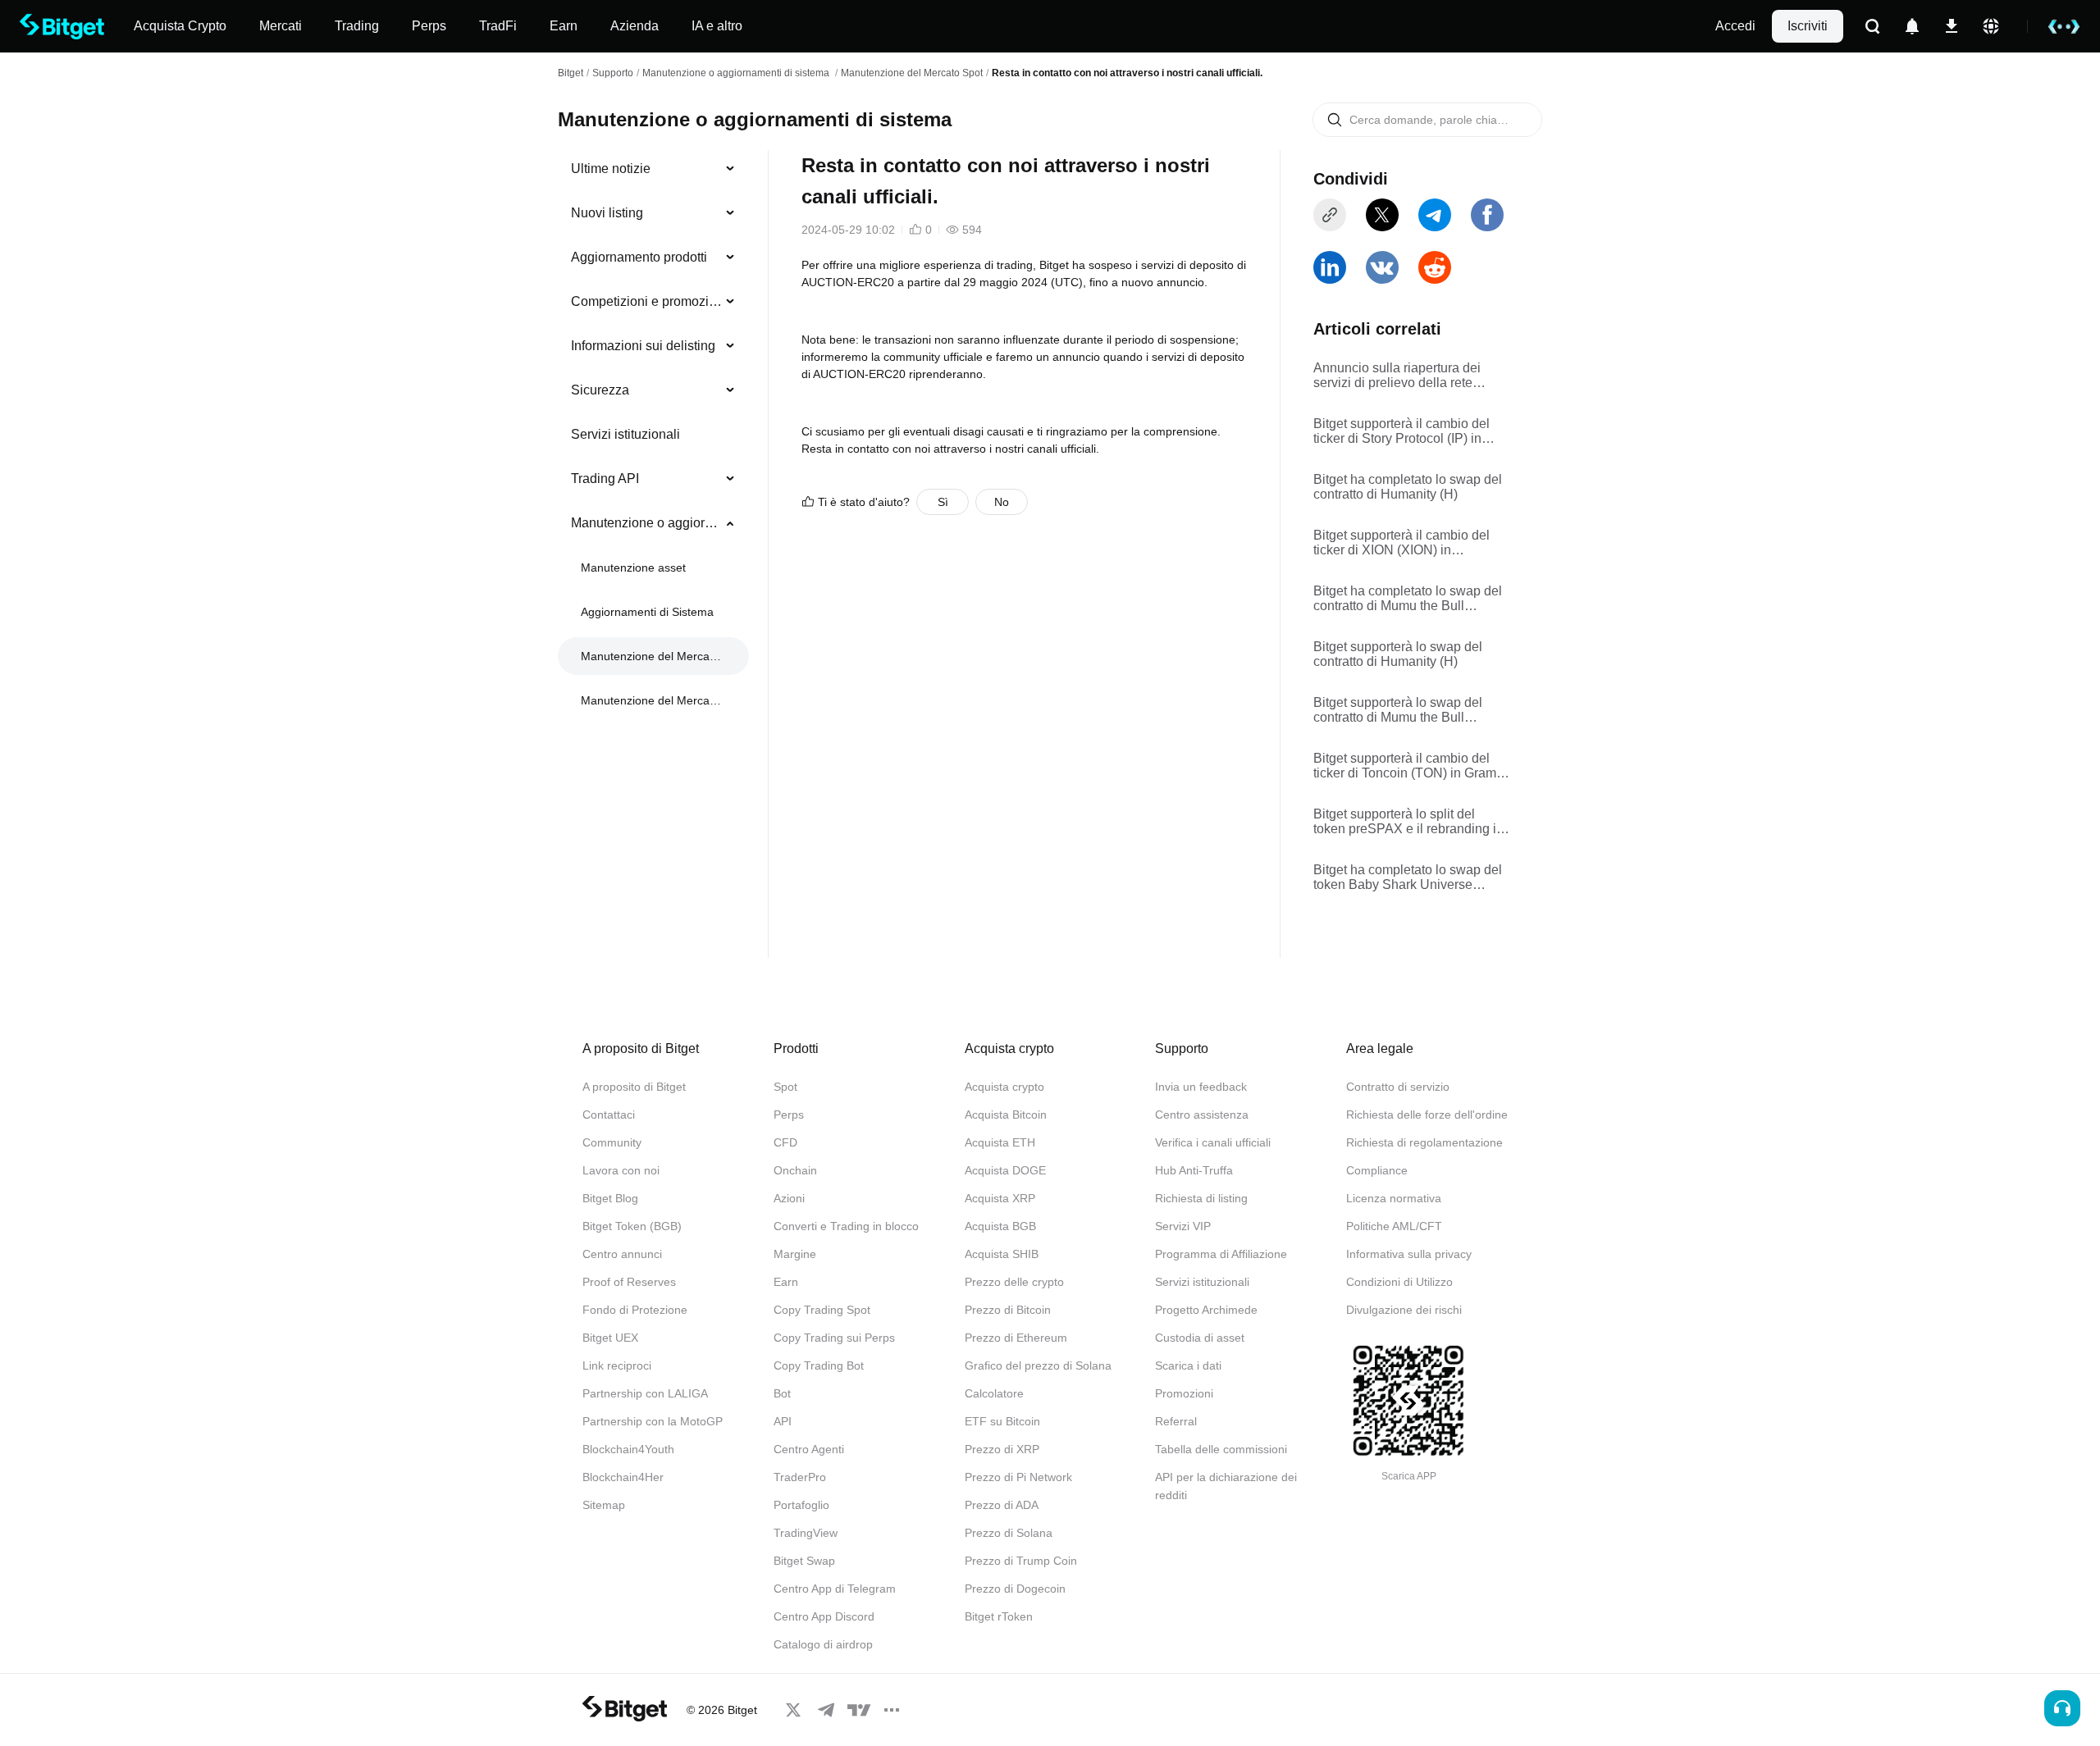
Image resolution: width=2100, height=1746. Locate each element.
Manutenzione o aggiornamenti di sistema (737, 73)
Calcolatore (994, 1393)
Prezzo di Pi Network (1018, 1477)
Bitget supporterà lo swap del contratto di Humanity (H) (1398, 654)
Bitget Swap (804, 1561)
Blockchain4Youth (628, 1449)
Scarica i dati (1188, 1365)
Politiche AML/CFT (1394, 1226)
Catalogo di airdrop (823, 1644)
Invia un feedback (1201, 1087)
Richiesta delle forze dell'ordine (1427, 1115)
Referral (1176, 1421)
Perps (789, 1115)
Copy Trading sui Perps (834, 1338)
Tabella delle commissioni (1221, 1449)
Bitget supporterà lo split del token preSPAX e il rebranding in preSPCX (1408, 822)
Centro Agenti (809, 1449)
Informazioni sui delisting (643, 346)
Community (612, 1142)
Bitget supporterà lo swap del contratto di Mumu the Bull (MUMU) (1398, 710)
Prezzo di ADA (1002, 1505)
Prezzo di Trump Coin (1021, 1561)
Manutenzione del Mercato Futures (652, 700)
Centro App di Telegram (835, 1589)
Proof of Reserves (629, 1282)
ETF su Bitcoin (1002, 1421)
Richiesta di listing (1201, 1198)
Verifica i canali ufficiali (1213, 1142)
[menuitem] (653, 169)
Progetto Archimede (1206, 1310)
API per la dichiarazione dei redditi (1226, 1486)
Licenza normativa (1394, 1198)
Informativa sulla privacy (1409, 1254)
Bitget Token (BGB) (632, 1226)
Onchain (795, 1170)
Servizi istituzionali (625, 434)
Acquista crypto (1004, 1087)
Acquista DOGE (1005, 1170)
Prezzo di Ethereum (1016, 1338)
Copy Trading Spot (822, 1310)
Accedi (1735, 26)
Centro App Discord (824, 1616)
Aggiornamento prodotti (639, 257)
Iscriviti (1808, 26)
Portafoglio (801, 1505)
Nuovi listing (607, 213)
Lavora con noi (621, 1170)
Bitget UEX (610, 1338)
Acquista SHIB (1002, 1254)
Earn (786, 1282)
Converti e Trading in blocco (846, 1226)
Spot (785, 1087)
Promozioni (1184, 1393)
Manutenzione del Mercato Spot (912, 73)
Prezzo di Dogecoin (1015, 1589)
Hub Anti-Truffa (1194, 1170)
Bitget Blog (610, 1198)
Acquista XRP (1000, 1198)
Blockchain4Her (623, 1477)
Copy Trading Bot (819, 1365)
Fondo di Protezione (635, 1310)
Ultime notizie (611, 169)
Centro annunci (622, 1254)
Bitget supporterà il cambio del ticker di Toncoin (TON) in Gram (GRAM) (1405, 766)
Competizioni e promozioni (647, 301)
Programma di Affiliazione (1221, 1254)
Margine (795, 1254)
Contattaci (609, 1115)
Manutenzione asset (633, 568)
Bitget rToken (999, 1616)
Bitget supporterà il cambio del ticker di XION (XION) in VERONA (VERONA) (1402, 543)
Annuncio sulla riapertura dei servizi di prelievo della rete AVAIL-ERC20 (1397, 376)
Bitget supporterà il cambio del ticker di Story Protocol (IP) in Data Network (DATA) (1402, 431)
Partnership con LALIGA (645, 1393)
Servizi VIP (1183, 1226)
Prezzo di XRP (1002, 1449)
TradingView (806, 1533)
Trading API (605, 479)
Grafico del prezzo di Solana (1038, 1365)
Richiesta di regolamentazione (1424, 1142)
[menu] (653, 438)
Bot (782, 1393)
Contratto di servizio (1398, 1087)
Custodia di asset (1200, 1338)
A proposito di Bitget (634, 1087)
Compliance (1377, 1170)
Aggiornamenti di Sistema (647, 612)
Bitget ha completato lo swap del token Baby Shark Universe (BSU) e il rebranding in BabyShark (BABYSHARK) (1408, 878)
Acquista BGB (1000, 1226)
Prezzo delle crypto (1014, 1282)
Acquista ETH (1000, 1142)
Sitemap (604, 1505)
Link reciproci (617, 1365)
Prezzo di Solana (1009, 1533)
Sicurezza (600, 390)
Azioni (789, 1198)
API (783, 1421)
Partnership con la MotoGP (653, 1421)
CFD (785, 1142)
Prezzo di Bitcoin (1008, 1310)
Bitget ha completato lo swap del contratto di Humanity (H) (1408, 487)
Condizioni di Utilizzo (1399, 1282)
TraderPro (800, 1477)
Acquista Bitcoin (1006, 1115)
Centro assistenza (1202, 1115)
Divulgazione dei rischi (1404, 1310)
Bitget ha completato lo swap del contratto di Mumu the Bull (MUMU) (1408, 599)
